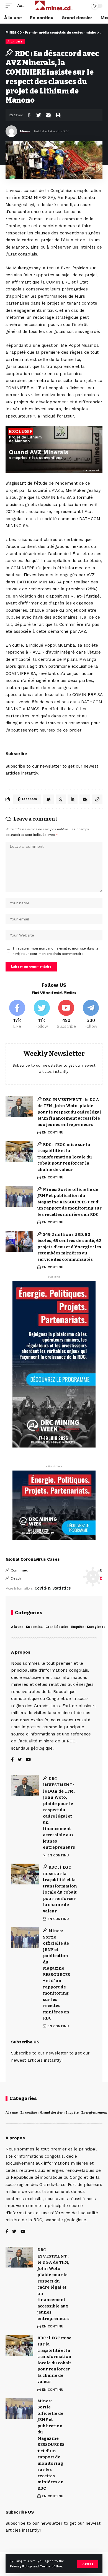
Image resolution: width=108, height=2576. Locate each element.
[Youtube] (66, 1015)
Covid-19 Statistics (53, 1588)
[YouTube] (28, 1760)
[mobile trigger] (10, 6)
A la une (17, 1627)
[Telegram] (91, 1015)
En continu (34, 1627)
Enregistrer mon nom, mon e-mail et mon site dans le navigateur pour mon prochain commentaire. (55, 951)
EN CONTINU (53, 1132)
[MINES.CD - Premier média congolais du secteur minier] (54, 6)
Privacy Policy (21, 2566)
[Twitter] (42, 1015)
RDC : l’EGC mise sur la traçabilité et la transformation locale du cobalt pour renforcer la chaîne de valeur (65, 1157)
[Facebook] (17, 1015)
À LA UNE (15, 41)
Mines (25, 131)
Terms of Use (51, 2566)
